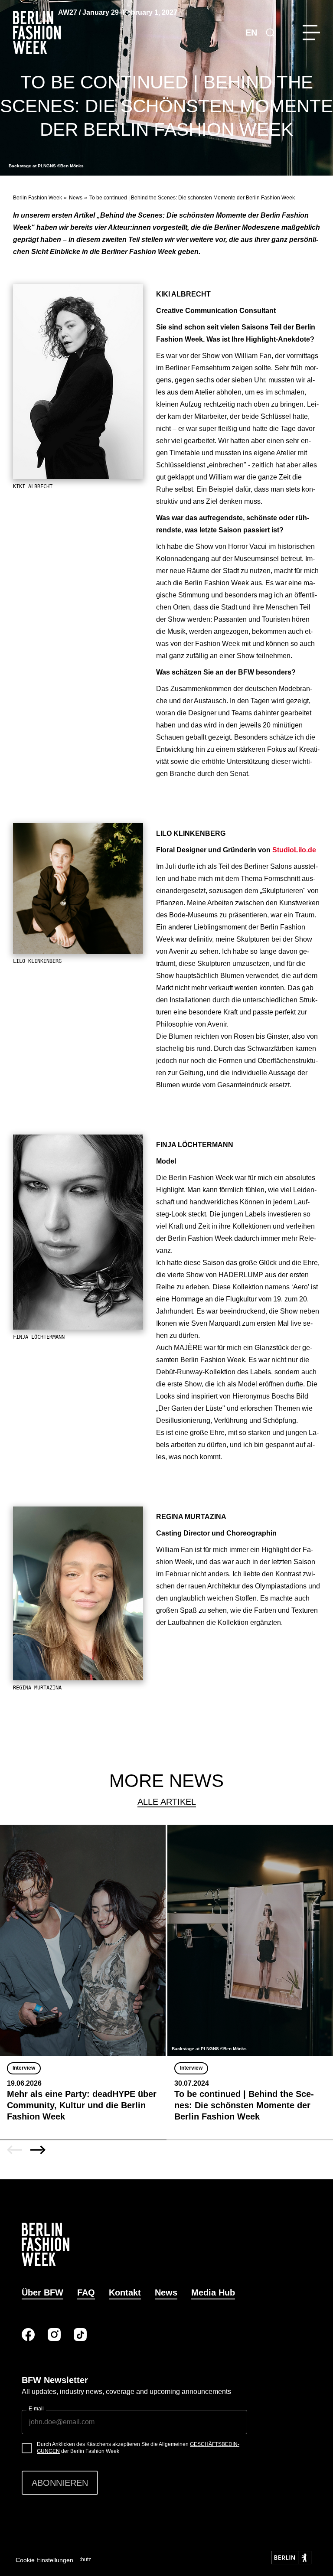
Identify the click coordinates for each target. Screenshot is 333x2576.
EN (251, 33)
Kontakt (125, 2292)
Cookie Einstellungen (44, 2560)
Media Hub (213, 2292)
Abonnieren (60, 2483)
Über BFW (42, 2292)
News (76, 198)
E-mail (36, 2409)
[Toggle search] (270, 33)
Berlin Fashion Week (38, 198)
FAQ (86, 2292)
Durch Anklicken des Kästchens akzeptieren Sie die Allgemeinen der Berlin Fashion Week (138, 2448)
